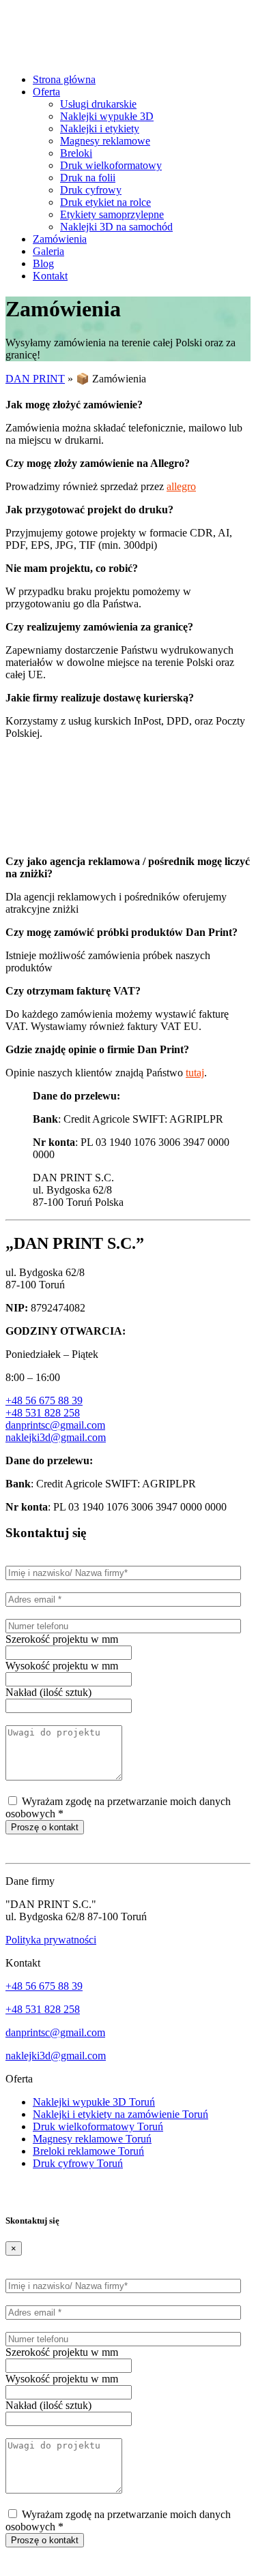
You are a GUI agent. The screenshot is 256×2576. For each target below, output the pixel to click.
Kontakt (50, 276)
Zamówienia (60, 239)
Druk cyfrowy (91, 190)
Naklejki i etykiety (100, 128)
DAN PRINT (35, 379)
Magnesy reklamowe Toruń (92, 2139)
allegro (181, 486)
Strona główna (64, 79)
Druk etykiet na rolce (105, 202)
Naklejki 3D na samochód (116, 227)
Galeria (48, 251)
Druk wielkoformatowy (111, 165)
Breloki (76, 153)
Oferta (46, 92)
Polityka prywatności (51, 1940)
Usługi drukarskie (98, 104)
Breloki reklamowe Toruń (88, 2151)
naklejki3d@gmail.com (56, 1437)
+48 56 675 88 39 (44, 1400)
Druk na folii (88, 178)
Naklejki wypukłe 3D (107, 116)
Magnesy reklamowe (105, 141)
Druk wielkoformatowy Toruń (98, 2126)
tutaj (195, 1073)
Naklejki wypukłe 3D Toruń (94, 2102)
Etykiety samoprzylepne (112, 214)
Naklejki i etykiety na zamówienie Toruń (120, 2114)
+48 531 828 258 (43, 1413)
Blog (43, 263)
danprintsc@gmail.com (55, 1425)
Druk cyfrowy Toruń (78, 2163)
